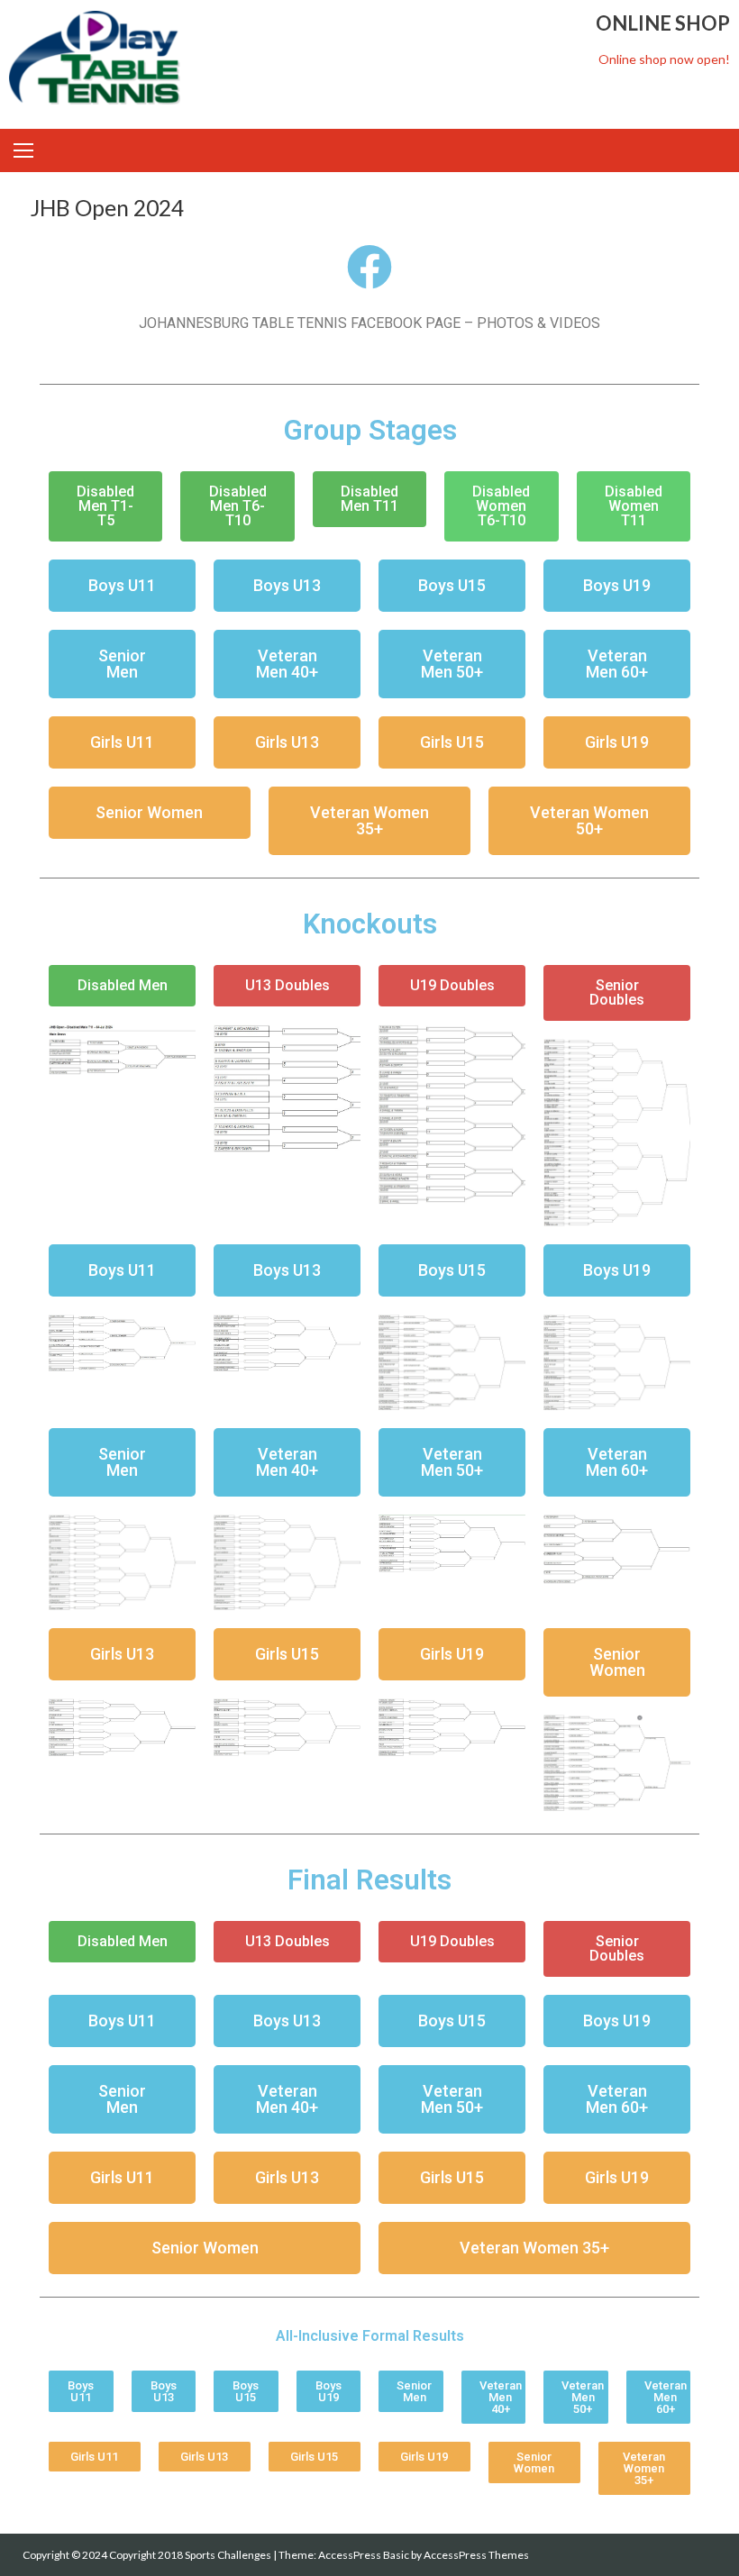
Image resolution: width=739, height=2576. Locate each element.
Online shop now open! (664, 59)
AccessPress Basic (364, 2555)
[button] (105, 506)
